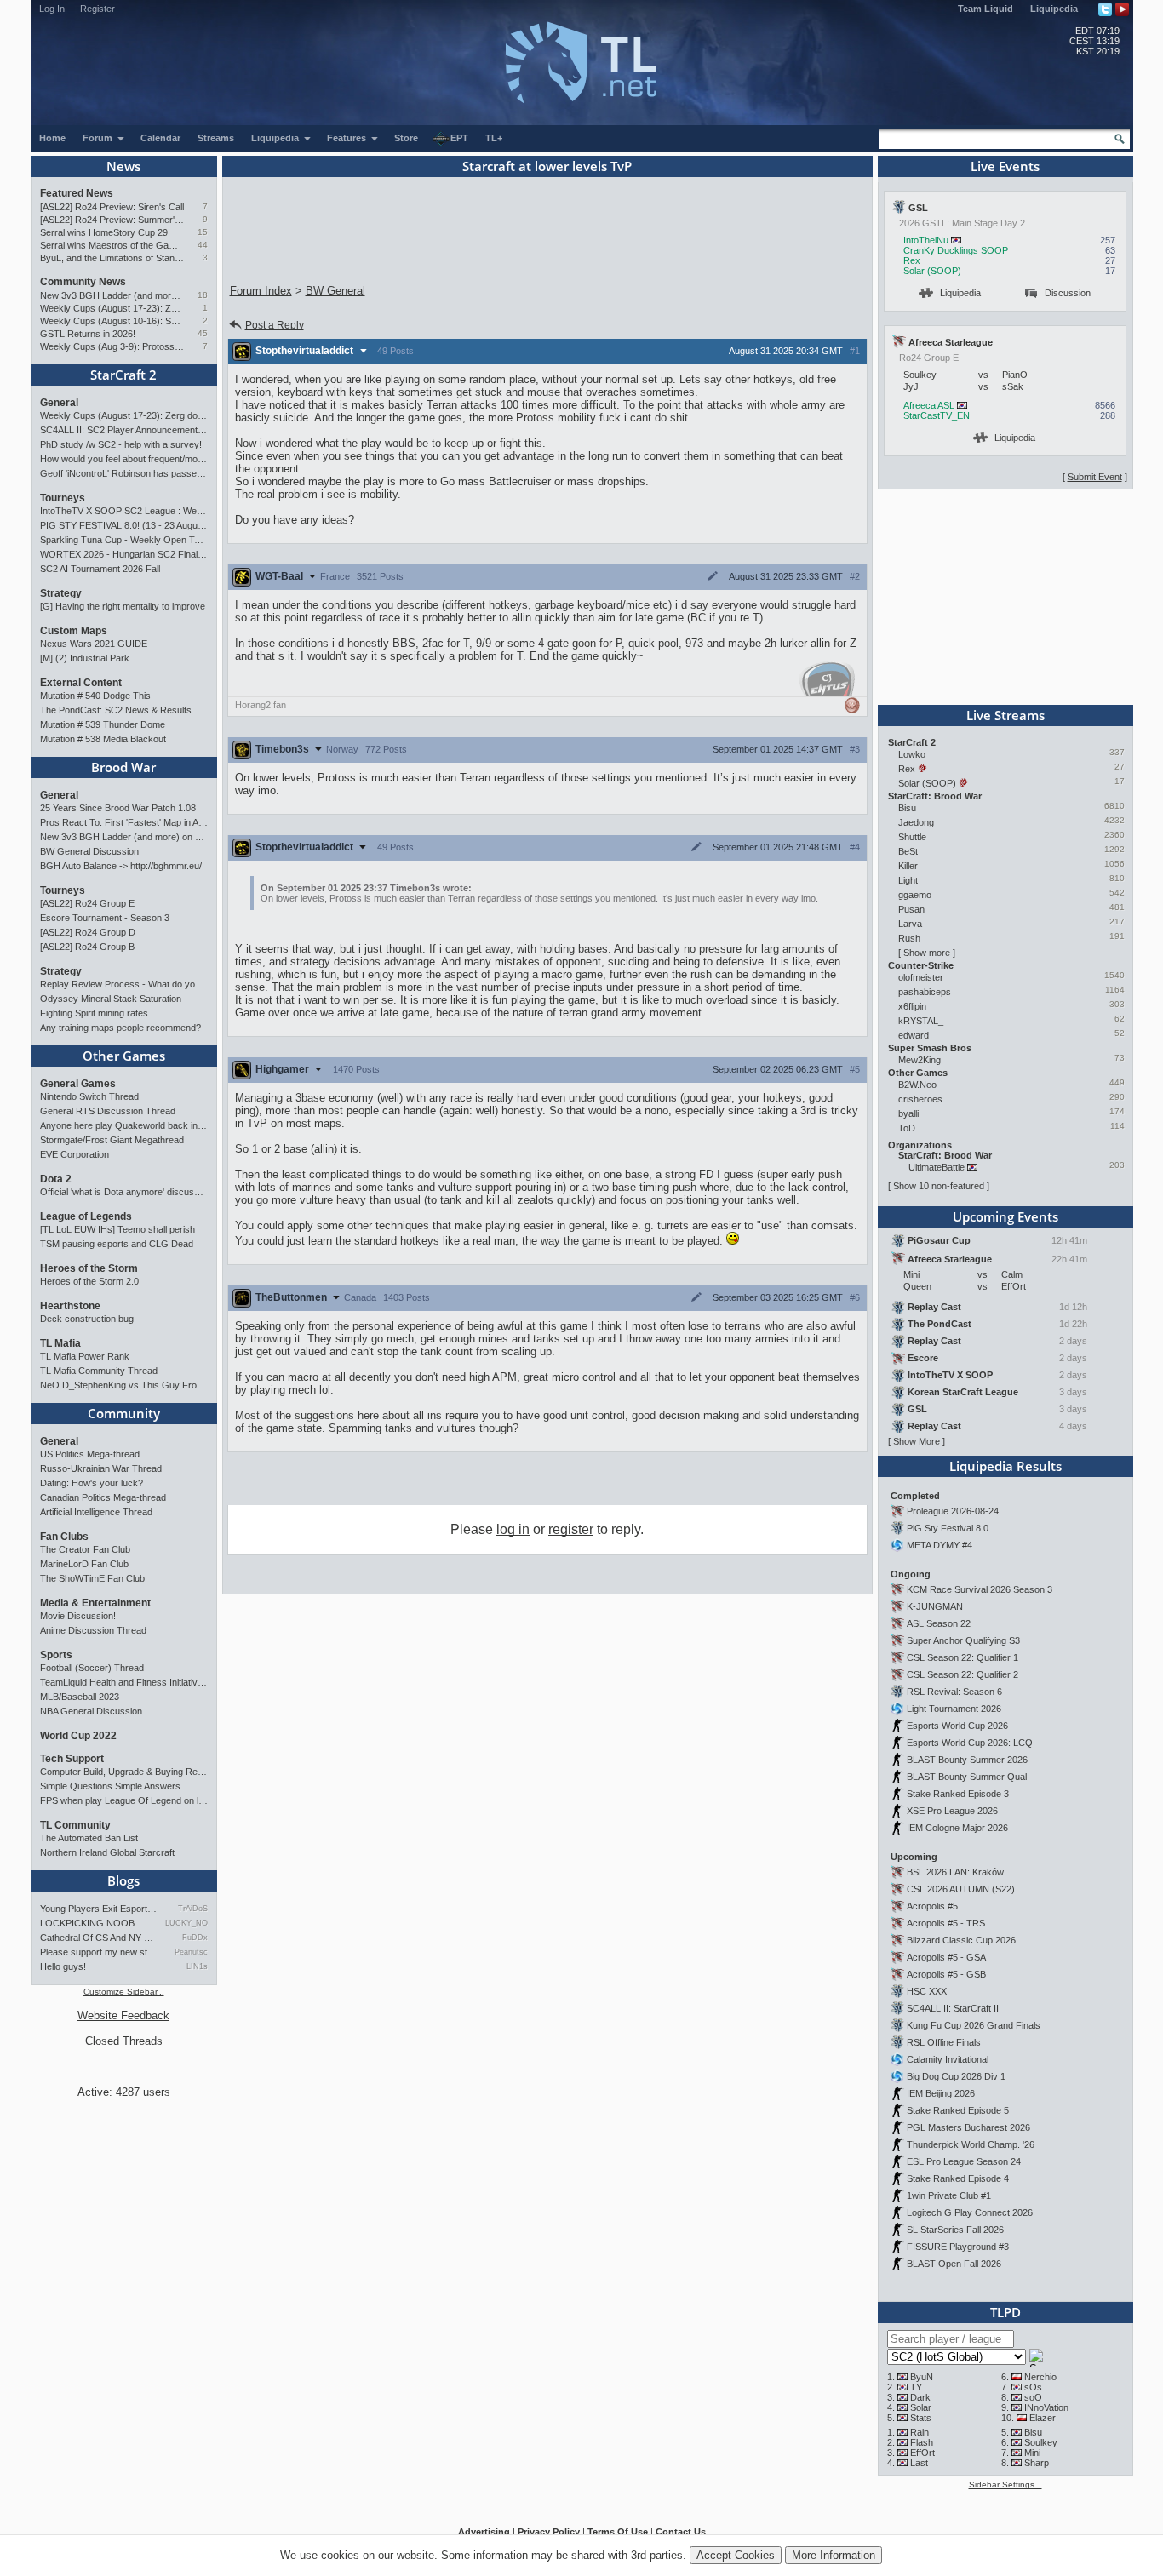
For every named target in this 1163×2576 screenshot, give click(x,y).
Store (406, 138)
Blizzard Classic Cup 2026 (961, 1940)
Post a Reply (275, 325)
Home (52, 138)
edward (914, 1035)
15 (203, 232)
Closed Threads (124, 2041)
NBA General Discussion (91, 1711)
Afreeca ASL (929, 405)
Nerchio (1040, 2377)
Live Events (1005, 166)
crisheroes (920, 1099)
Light (908, 880)
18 (203, 295)
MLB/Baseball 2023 (80, 1697)
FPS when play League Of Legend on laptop (124, 1800)
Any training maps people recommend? (120, 1028)
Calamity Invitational (948, 2059)
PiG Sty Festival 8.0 (948, 1528)
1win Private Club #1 (949, 2195)
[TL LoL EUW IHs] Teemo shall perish (117, 1229)
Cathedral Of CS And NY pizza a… (99, 1938)
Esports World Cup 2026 (957, 1726)
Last (919, 2463)
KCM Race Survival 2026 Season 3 (980, 1589)
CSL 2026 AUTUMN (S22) (961, 1889)
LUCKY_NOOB (186, 1923)
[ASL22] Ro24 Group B (87, 947)
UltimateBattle (937, 1167)
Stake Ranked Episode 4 (958, 2178)
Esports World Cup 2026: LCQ (970, 1743)
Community (124, 1413)
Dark (920, 2397)
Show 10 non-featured (939, 1186)
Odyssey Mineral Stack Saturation (111, 999)
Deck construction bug (87, 1319)
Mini (1032, 2453)
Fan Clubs (64, 1537)
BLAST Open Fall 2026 (954, 2264)
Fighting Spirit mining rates (94, 1013)
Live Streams (1005, 715)
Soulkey (1041, 2442)
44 (203, 245)
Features (348, 138)
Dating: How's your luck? (92, 1483)
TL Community (75, 1825)
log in (513, 1529)
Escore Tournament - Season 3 (105, 918)
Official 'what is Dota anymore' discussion (124, 1192)
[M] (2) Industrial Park (85, 658)
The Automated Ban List (89, 1838)
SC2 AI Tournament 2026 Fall (100, 569)
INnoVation (1046, 2407)
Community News (83, 282)
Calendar (160, 138)
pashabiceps (925, 992)
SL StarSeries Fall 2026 (955, 2230)
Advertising (484, 2532)
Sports (56, 1655)
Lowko (912, 754)
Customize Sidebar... (124, 1992)
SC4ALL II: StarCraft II (953, 2008)
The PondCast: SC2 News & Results (116, 710)
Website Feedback (123, 2015)
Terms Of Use (618, 2532)
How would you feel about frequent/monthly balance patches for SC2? (124, 459)
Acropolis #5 (932, 1906)
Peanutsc (191, 1952)
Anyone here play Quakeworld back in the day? (124, 1125)
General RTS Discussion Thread (108, 1111)
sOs (1033, 2387)
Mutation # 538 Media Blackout (103, 739)
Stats (921, 2418)
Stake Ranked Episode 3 (958, 1794)
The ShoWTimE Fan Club (92, 1578)
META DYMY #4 (940, 1545)
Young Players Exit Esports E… (99, 1909)
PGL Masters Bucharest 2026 (968, 2127)
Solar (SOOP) (932, 271)
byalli (908, 1113)
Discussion (1068, 293)
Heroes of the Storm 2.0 (89, 1281)
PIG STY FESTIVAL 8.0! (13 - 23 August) (124, 525)
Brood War (123, 767)
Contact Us (681, 2532)
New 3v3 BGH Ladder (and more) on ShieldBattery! (112, 295)
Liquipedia (1054, 9)
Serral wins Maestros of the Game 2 (112, 245)
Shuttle (912, 837)
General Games (78, 1084)
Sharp (1037, 2463)
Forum (99, 138)
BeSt (908, 851)
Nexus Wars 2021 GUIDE (94, 644)
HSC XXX (927, 1991)
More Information (834, 2555)
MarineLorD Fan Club (84, 1564)
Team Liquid (985, 9)
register (571, 1529)
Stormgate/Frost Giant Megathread (112, 1140)
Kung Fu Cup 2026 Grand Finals (974, 2025)
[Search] (1120, 139)
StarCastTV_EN (937, 415)
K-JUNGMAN (935, 1606)
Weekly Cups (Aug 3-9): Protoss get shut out (112, 346)
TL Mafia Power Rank (85, 1356)
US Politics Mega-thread (90, 1454)
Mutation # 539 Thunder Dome (103, 724)
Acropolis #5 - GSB (946, 1974)
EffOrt (922, 2453)
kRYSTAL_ (921, 1021)
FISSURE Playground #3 (958, 2247)
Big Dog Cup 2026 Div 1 (956, 2076)
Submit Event (1095, 477)
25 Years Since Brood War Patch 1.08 (118, 808)
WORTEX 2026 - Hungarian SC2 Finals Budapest (124, 554)
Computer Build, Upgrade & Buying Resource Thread (124, 1772)
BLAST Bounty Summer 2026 (967, 1760)
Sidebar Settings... (1005, 2484)
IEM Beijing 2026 (941, 2093)
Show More (917, 1441)
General (59, 403)
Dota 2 (56, 1179)
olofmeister (921, 977)
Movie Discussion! (78, 1616)
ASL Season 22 (939, 1623)
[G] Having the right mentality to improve (123, 606)
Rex (912, 260)
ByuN (922, 2377)
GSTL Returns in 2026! (88, 334)
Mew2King (920, 1060)
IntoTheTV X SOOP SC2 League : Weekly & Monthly (124, 511)
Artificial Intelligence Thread (96, 1512)
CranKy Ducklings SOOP (956, 250)
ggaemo (915, 895)
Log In (52, 9)
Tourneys (63, 498)
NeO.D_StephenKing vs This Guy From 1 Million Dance (124, 1385)
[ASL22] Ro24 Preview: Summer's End (112, 220)
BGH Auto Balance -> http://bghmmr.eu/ (121, 866)
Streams (216, 138)
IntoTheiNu (926, 240)
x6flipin (912, 1006)
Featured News (77, 193)
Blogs (123, 1880)
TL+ (494, 138)
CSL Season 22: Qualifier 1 (962, 1657)
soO (1033, 2397)
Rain (920, 2432)
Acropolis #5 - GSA (946, 1957)
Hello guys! (63, 1966)
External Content (81, 683)
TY (916, 2387)
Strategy (61, 593)
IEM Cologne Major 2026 (957, 1828)
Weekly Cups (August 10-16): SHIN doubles (112, 321)
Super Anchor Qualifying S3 (963, 1640)
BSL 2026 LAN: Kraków (955, 1872)
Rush (909, 938)
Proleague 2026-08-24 (953, 1511)
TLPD (1005, 2312)
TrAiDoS (192, 1909)
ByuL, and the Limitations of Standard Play (112, 258)
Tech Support (72, 1759)
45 (203, 333)
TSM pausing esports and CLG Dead (117, 1244)
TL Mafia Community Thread (99, 1371)
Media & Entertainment (95, 1603)
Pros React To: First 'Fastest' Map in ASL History (124, 822)
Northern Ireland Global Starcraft (107, 1852)
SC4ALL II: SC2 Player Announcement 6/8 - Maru (124, 430)
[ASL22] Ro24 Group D (88, 932)
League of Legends (86, 1216)
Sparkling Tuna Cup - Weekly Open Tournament (124, 540)
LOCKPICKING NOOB (87, 1923)
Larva (910, 924)
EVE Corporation (74, 1154)
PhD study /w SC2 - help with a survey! (121, 444)
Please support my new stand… (99, 1952)
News (123, 166)
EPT (459, 138)
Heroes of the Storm (89, 1268)
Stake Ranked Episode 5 (958, 2110)
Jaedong (916, 822)
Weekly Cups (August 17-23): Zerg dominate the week (112, 308)
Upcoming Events (1005, 1216)
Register (97, 9)
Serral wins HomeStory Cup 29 (104, 232)
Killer (908, 866)
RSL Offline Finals (944, 2042)
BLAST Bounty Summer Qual (967, 1777)
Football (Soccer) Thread (92, 1668)
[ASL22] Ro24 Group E (87, 903)
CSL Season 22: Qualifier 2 (962, 1674)
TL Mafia (60, 1343)
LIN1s (197, 1966)
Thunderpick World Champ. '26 (971, 2144)
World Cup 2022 (78, 1736)
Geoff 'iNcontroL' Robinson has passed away (124, 473)
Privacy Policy (549, 2532)
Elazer (1043, 2418)
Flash (922, 2442)
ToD (907, 1128)
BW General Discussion (89, 851)
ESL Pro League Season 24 (964, 2161)
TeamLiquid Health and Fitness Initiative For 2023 (124, 1682)
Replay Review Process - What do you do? (124, 984)
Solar (921, 2407)
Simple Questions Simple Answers (110, 1786)
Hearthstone (70, 1306)
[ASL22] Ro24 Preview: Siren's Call (112, 207)
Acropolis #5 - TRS (946, 1923)
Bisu (907, 808)
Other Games (124, 1056)
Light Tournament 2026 (954, 1709)
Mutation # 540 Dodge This (95, 696)
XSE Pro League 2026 (952, 1811)
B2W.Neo (917, 1085)
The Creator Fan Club (85, 1549)
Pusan (911, 909)
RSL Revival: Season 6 (954, 1692)
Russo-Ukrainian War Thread (101, 1468)
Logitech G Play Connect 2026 (970, 2212)
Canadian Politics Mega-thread (103, 1497)
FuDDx (195, 1938)
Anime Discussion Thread (93, 1630)
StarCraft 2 (123, 375)
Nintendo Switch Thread (89, 1096)
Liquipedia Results (1005, 1466)
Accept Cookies (736, 2555)
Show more (927, 953)
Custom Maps (74, 631)
